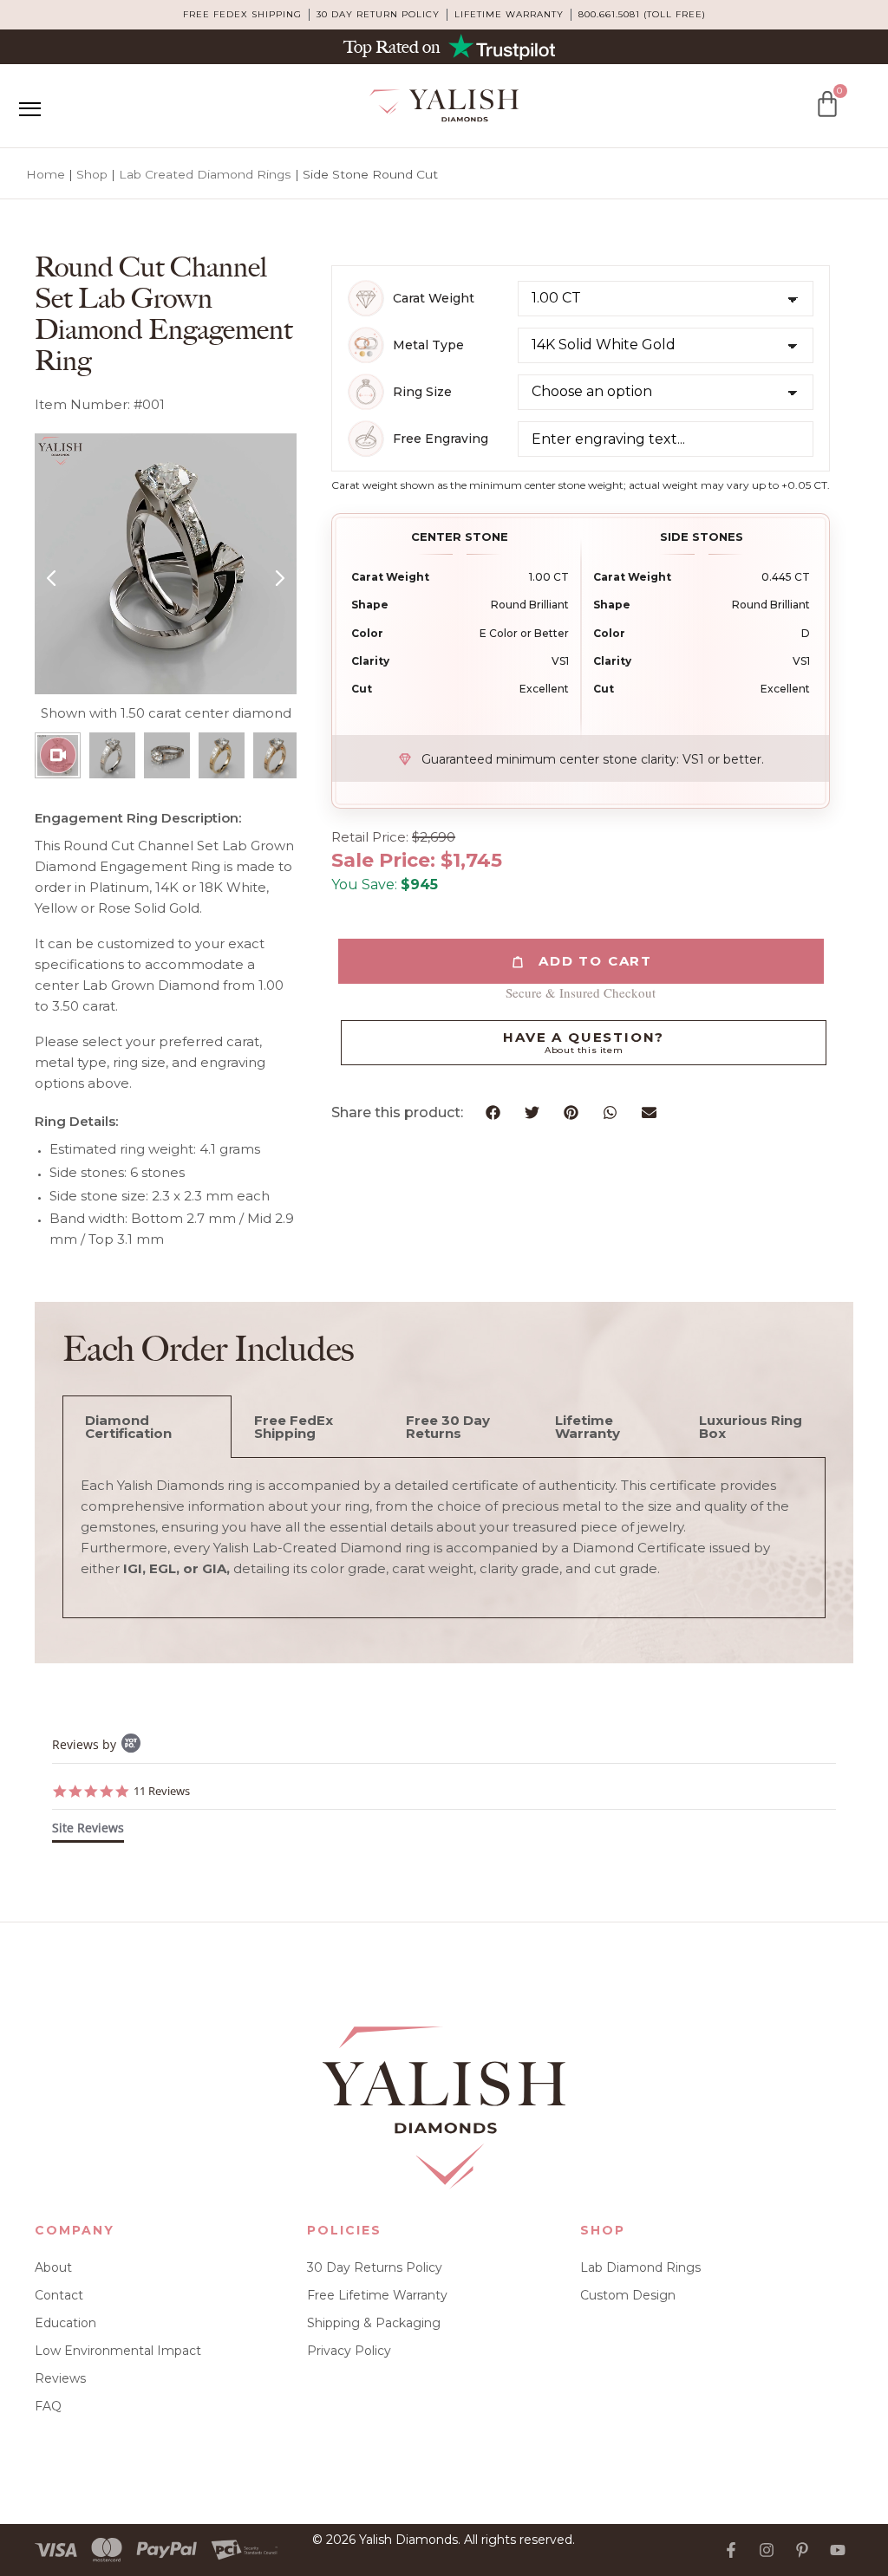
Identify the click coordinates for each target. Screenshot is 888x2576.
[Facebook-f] (731, 2550)
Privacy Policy (349, 2351)
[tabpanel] (444, 1538)
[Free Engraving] (366, 439)
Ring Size (422, 392)
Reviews (60, 2378)
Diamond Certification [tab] (128, 1427)
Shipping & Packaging (374, 2323)
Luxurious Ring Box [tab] (751, 1427)
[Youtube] (838, 2550)
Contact (59, 2295)
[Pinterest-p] (802, 2550)
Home (46, 174)
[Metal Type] (366, 345)
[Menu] (29, 109)
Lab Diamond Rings (640, 2267)
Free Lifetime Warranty (377, 2295)
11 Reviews (162, 1791)
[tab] (88, 1831)
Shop (92, 174)
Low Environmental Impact (118, 2351)
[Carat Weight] (366, 298)
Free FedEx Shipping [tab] (294, 1427)
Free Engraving (441, 439)
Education (65, 2323)
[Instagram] (767, 2550)
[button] (493, 1112)
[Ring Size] (366, 392)
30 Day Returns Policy (375, 2267)
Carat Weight (434, 299)
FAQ (48, 2406)
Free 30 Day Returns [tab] (448, 1427)
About (53, 2267)
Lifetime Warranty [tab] (588, 1427)
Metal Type (428, 345)
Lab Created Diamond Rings (205, 174)
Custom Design (628, 2295)
